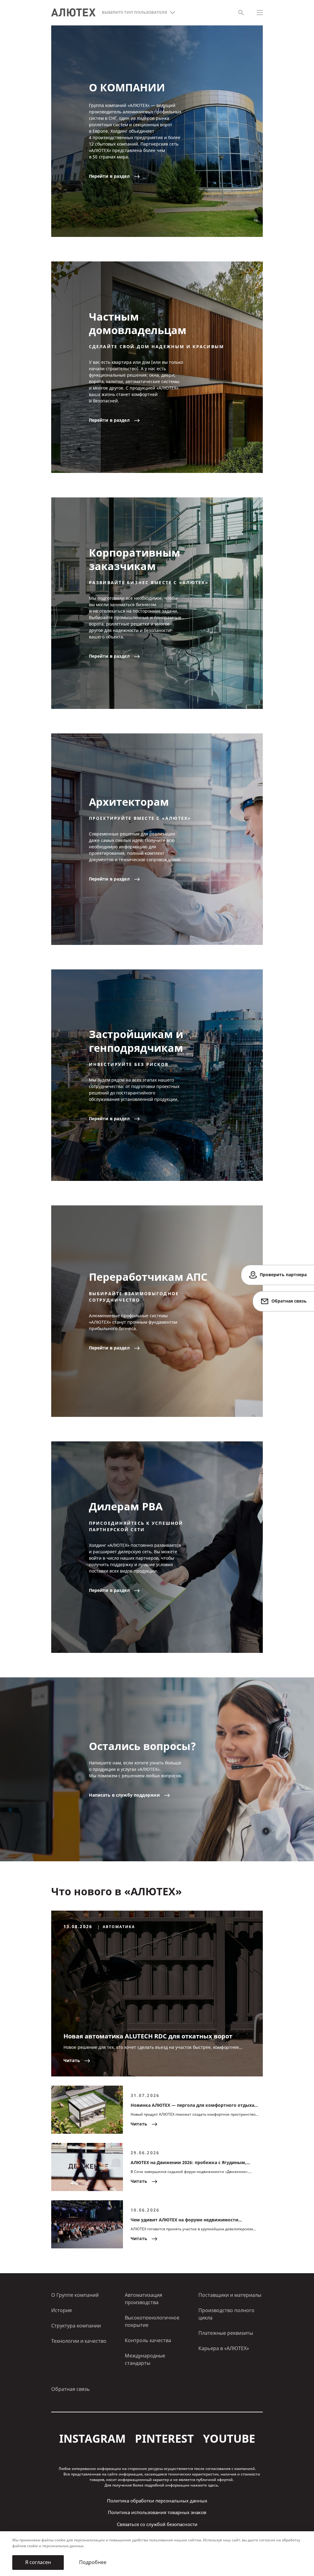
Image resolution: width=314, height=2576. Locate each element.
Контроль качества (148, 2340)
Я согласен (38, 2562)
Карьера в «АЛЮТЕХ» (224, 2348)
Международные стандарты (145, 2359)
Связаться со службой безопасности (157, 2525)
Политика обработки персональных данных (157, 2501)
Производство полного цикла (226, 2314)
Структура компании (76, 2326)
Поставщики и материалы (230, 2295)
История (61, 2310)
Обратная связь (71, 2389)
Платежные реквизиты (226, 2333)
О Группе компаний (75, 2295)
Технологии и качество (79, 2341)
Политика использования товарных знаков (157, 2513)
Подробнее (93, 2562)
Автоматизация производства (144, 2299)
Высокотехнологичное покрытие (152, 2321)
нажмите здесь (204, 2485)
